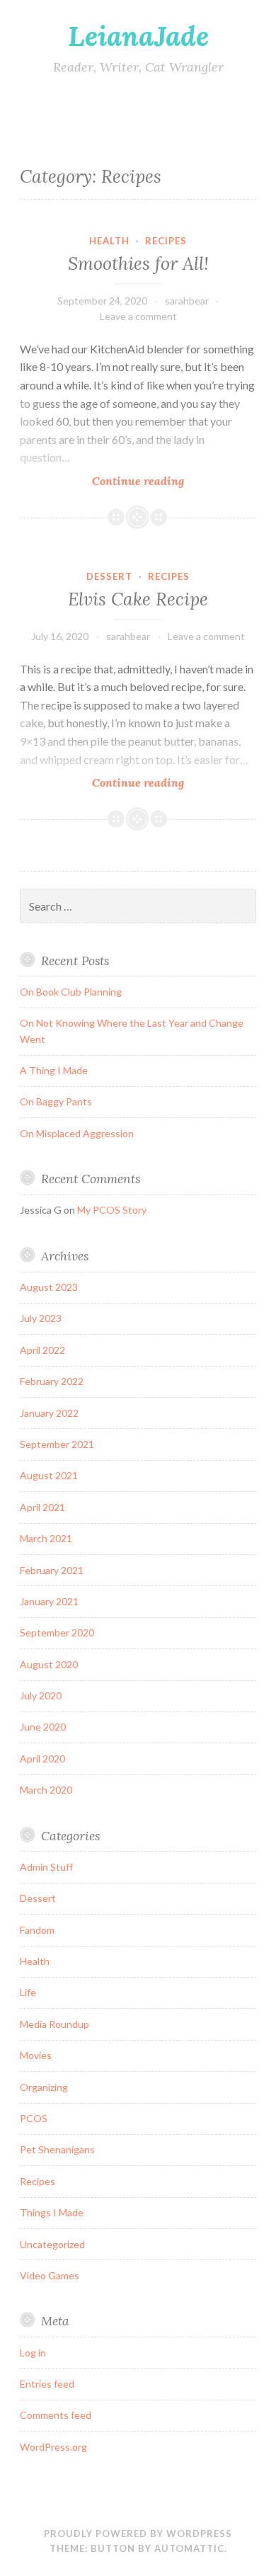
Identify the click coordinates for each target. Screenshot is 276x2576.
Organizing (44, 2087)
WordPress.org (53, 2447)
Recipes (166, 241)
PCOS (34, 2118)
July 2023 (41, 1318)
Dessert (109, 576)
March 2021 (46, 1538)
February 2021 (52, 1570)
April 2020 (42, 1759)
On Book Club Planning (71, 992)
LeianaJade (138, 36)
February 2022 (52, 1381)
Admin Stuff (46, 1867)
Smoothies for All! (138, 263)
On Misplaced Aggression (77, 1133)
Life (28, 1992)
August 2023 (49, 1287)
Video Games (50, 2275)
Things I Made (52, 2212)
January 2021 (49, 1601)
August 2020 (49, 1664)
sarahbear (187, 301)
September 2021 (57, 1444)
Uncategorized (52, 2244)
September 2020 (57, 1632)
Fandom (37, 1930)
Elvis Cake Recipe (138, 599)
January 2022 (49, 1413)
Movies (36, 2055)
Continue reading (165, 481)
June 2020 (43, 1727)
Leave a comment (138, 316)
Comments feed (56, 2415)
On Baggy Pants (56, 1101)
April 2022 (42, 1350)
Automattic (189, 2548)
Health (109, 241)
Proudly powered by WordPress (138, 2534)
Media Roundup (54, 2024)
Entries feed (47, 2384)
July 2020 (41, 1696)
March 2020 (46, 1790)
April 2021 (42, 1507)
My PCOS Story (112, 1210)
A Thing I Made (54, 1070)
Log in (33, 2353)
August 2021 (49, 1475)
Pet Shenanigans (57, 2149)
